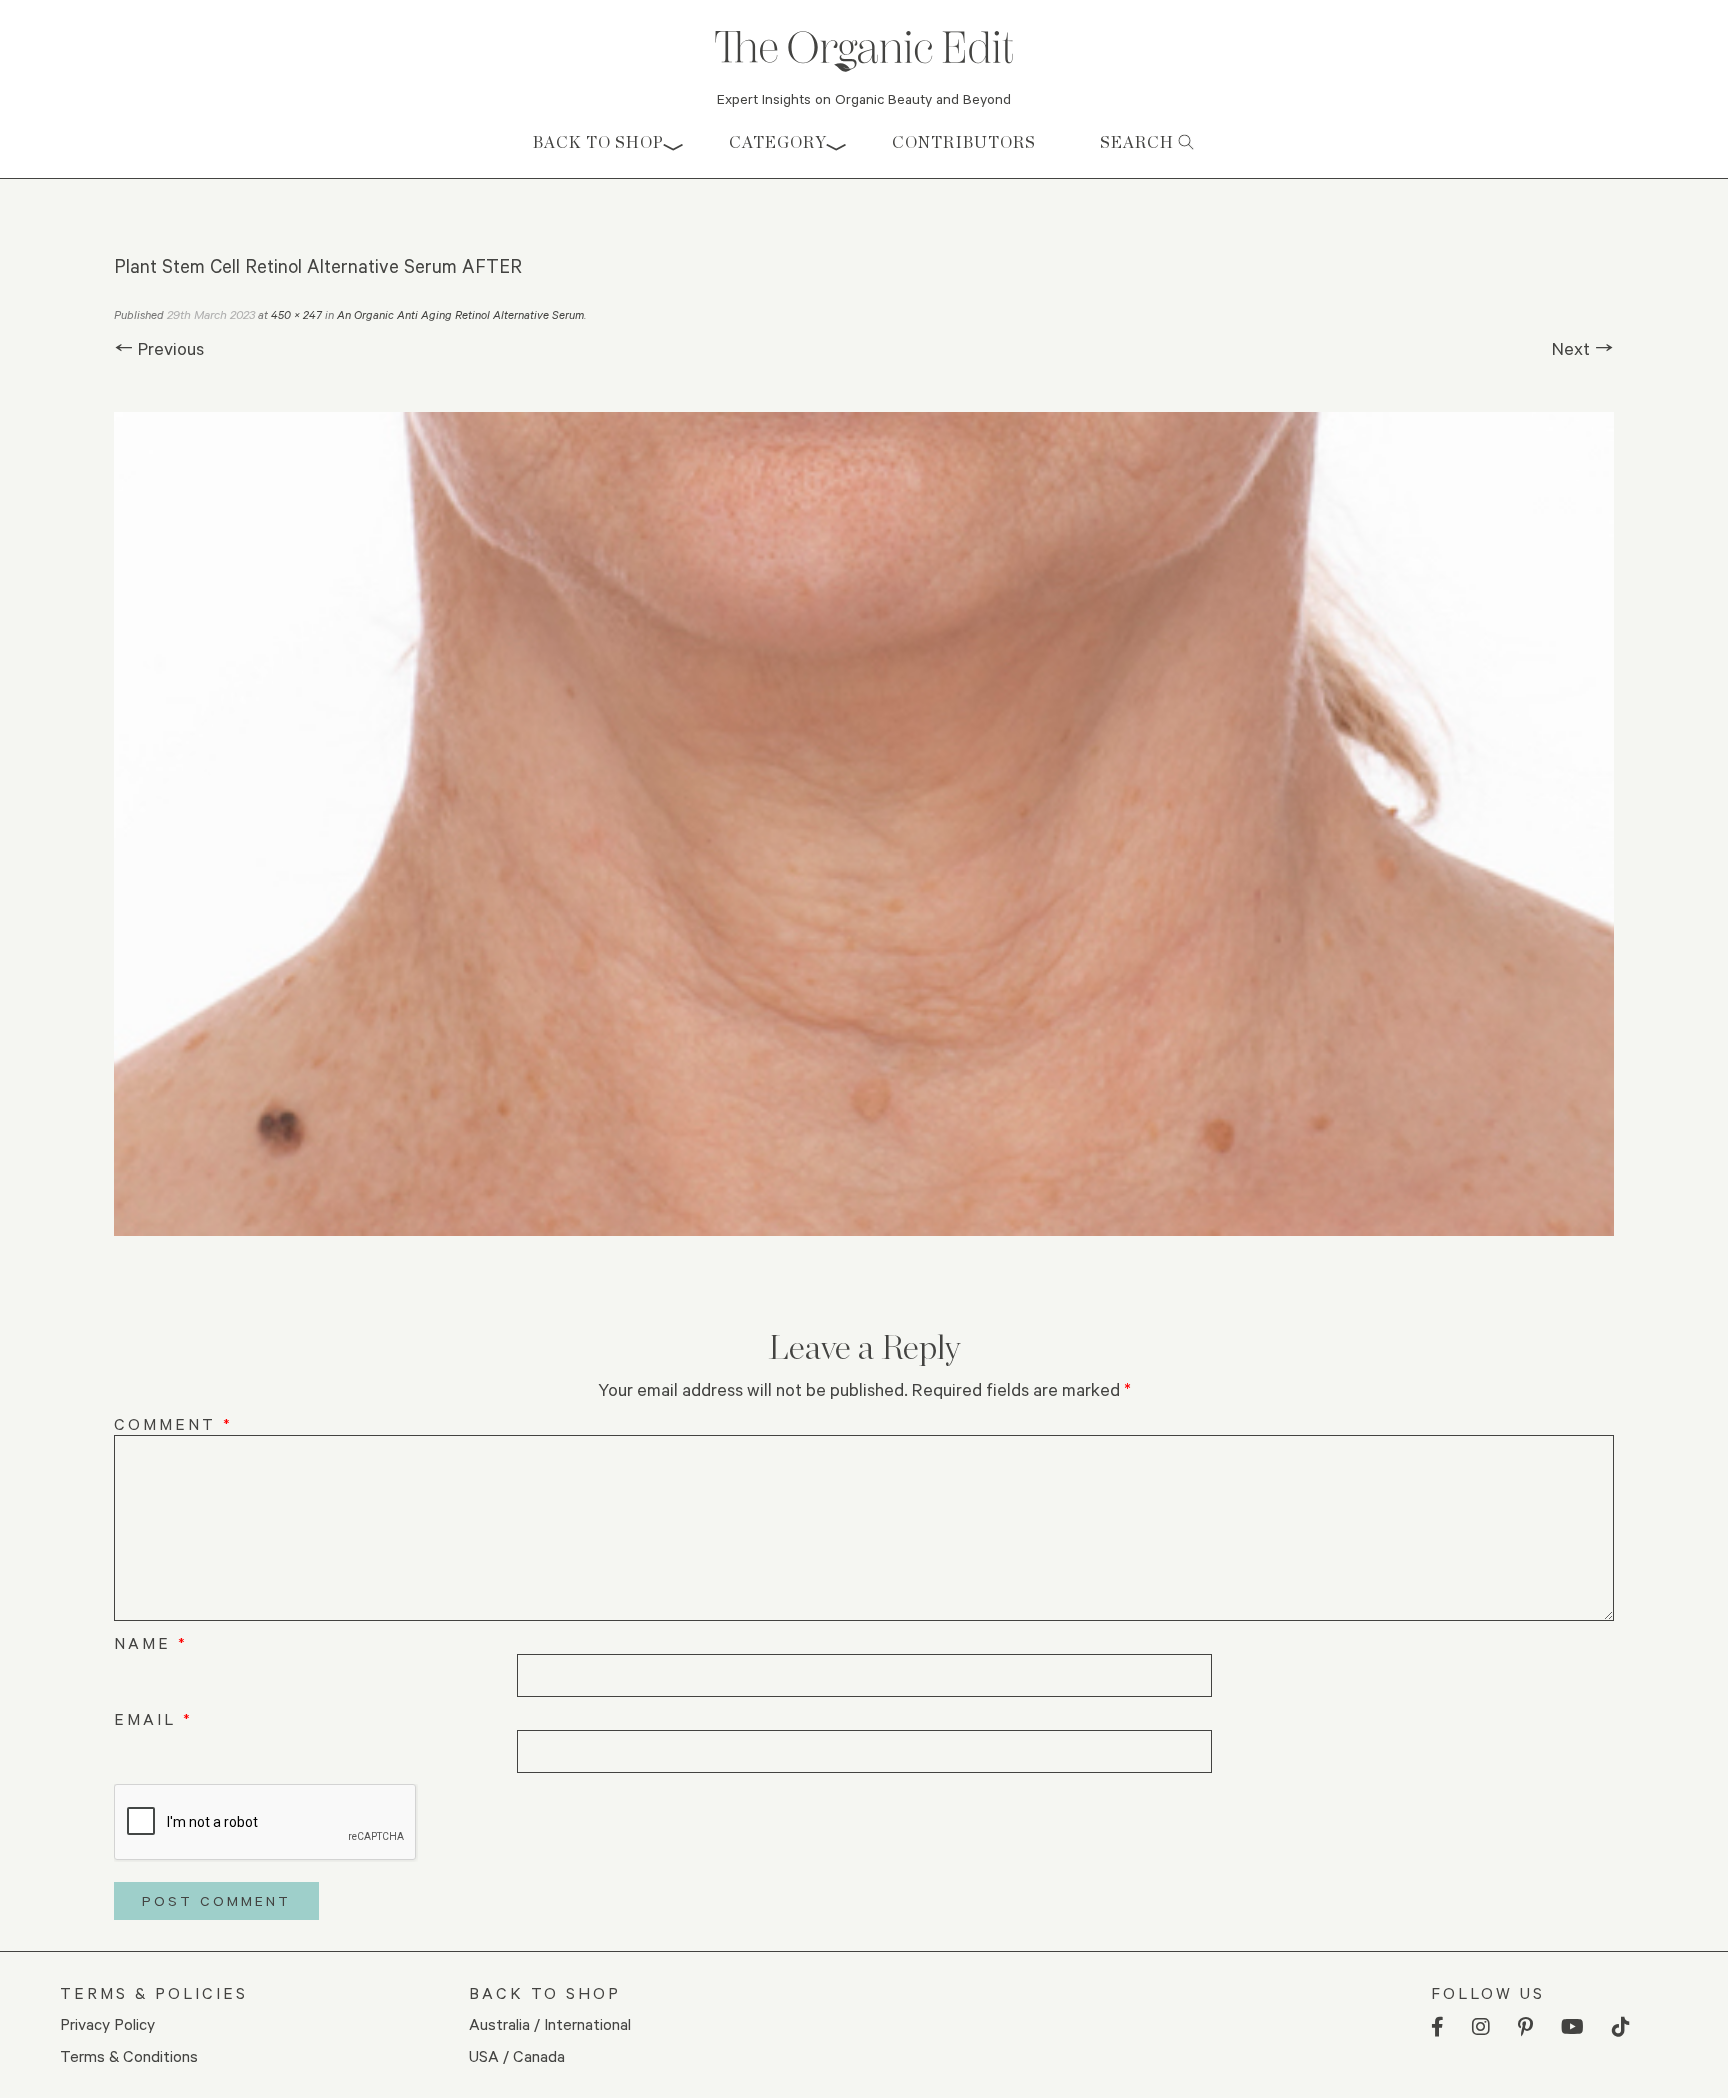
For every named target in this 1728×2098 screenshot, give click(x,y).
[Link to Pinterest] (1525, 2027)
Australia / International (550, 2023)
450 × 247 (296, 314)
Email (153, 1718)
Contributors (964, 142)
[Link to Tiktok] (1621, 2027)
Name (151, 1642)
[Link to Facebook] (1437, 2027)
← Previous (159, 348)
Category (778, 142)
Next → (1583, 348)
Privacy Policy (107, 2023)
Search (1139, 142)
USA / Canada (517, 2055)
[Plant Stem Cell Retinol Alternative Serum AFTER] (864, 823)
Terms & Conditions (129, 2055)
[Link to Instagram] (1481, 2027)
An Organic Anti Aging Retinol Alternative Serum (460, 314)
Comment (173, 1423)
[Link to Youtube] (1572, 2027)
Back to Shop (598, 142)
